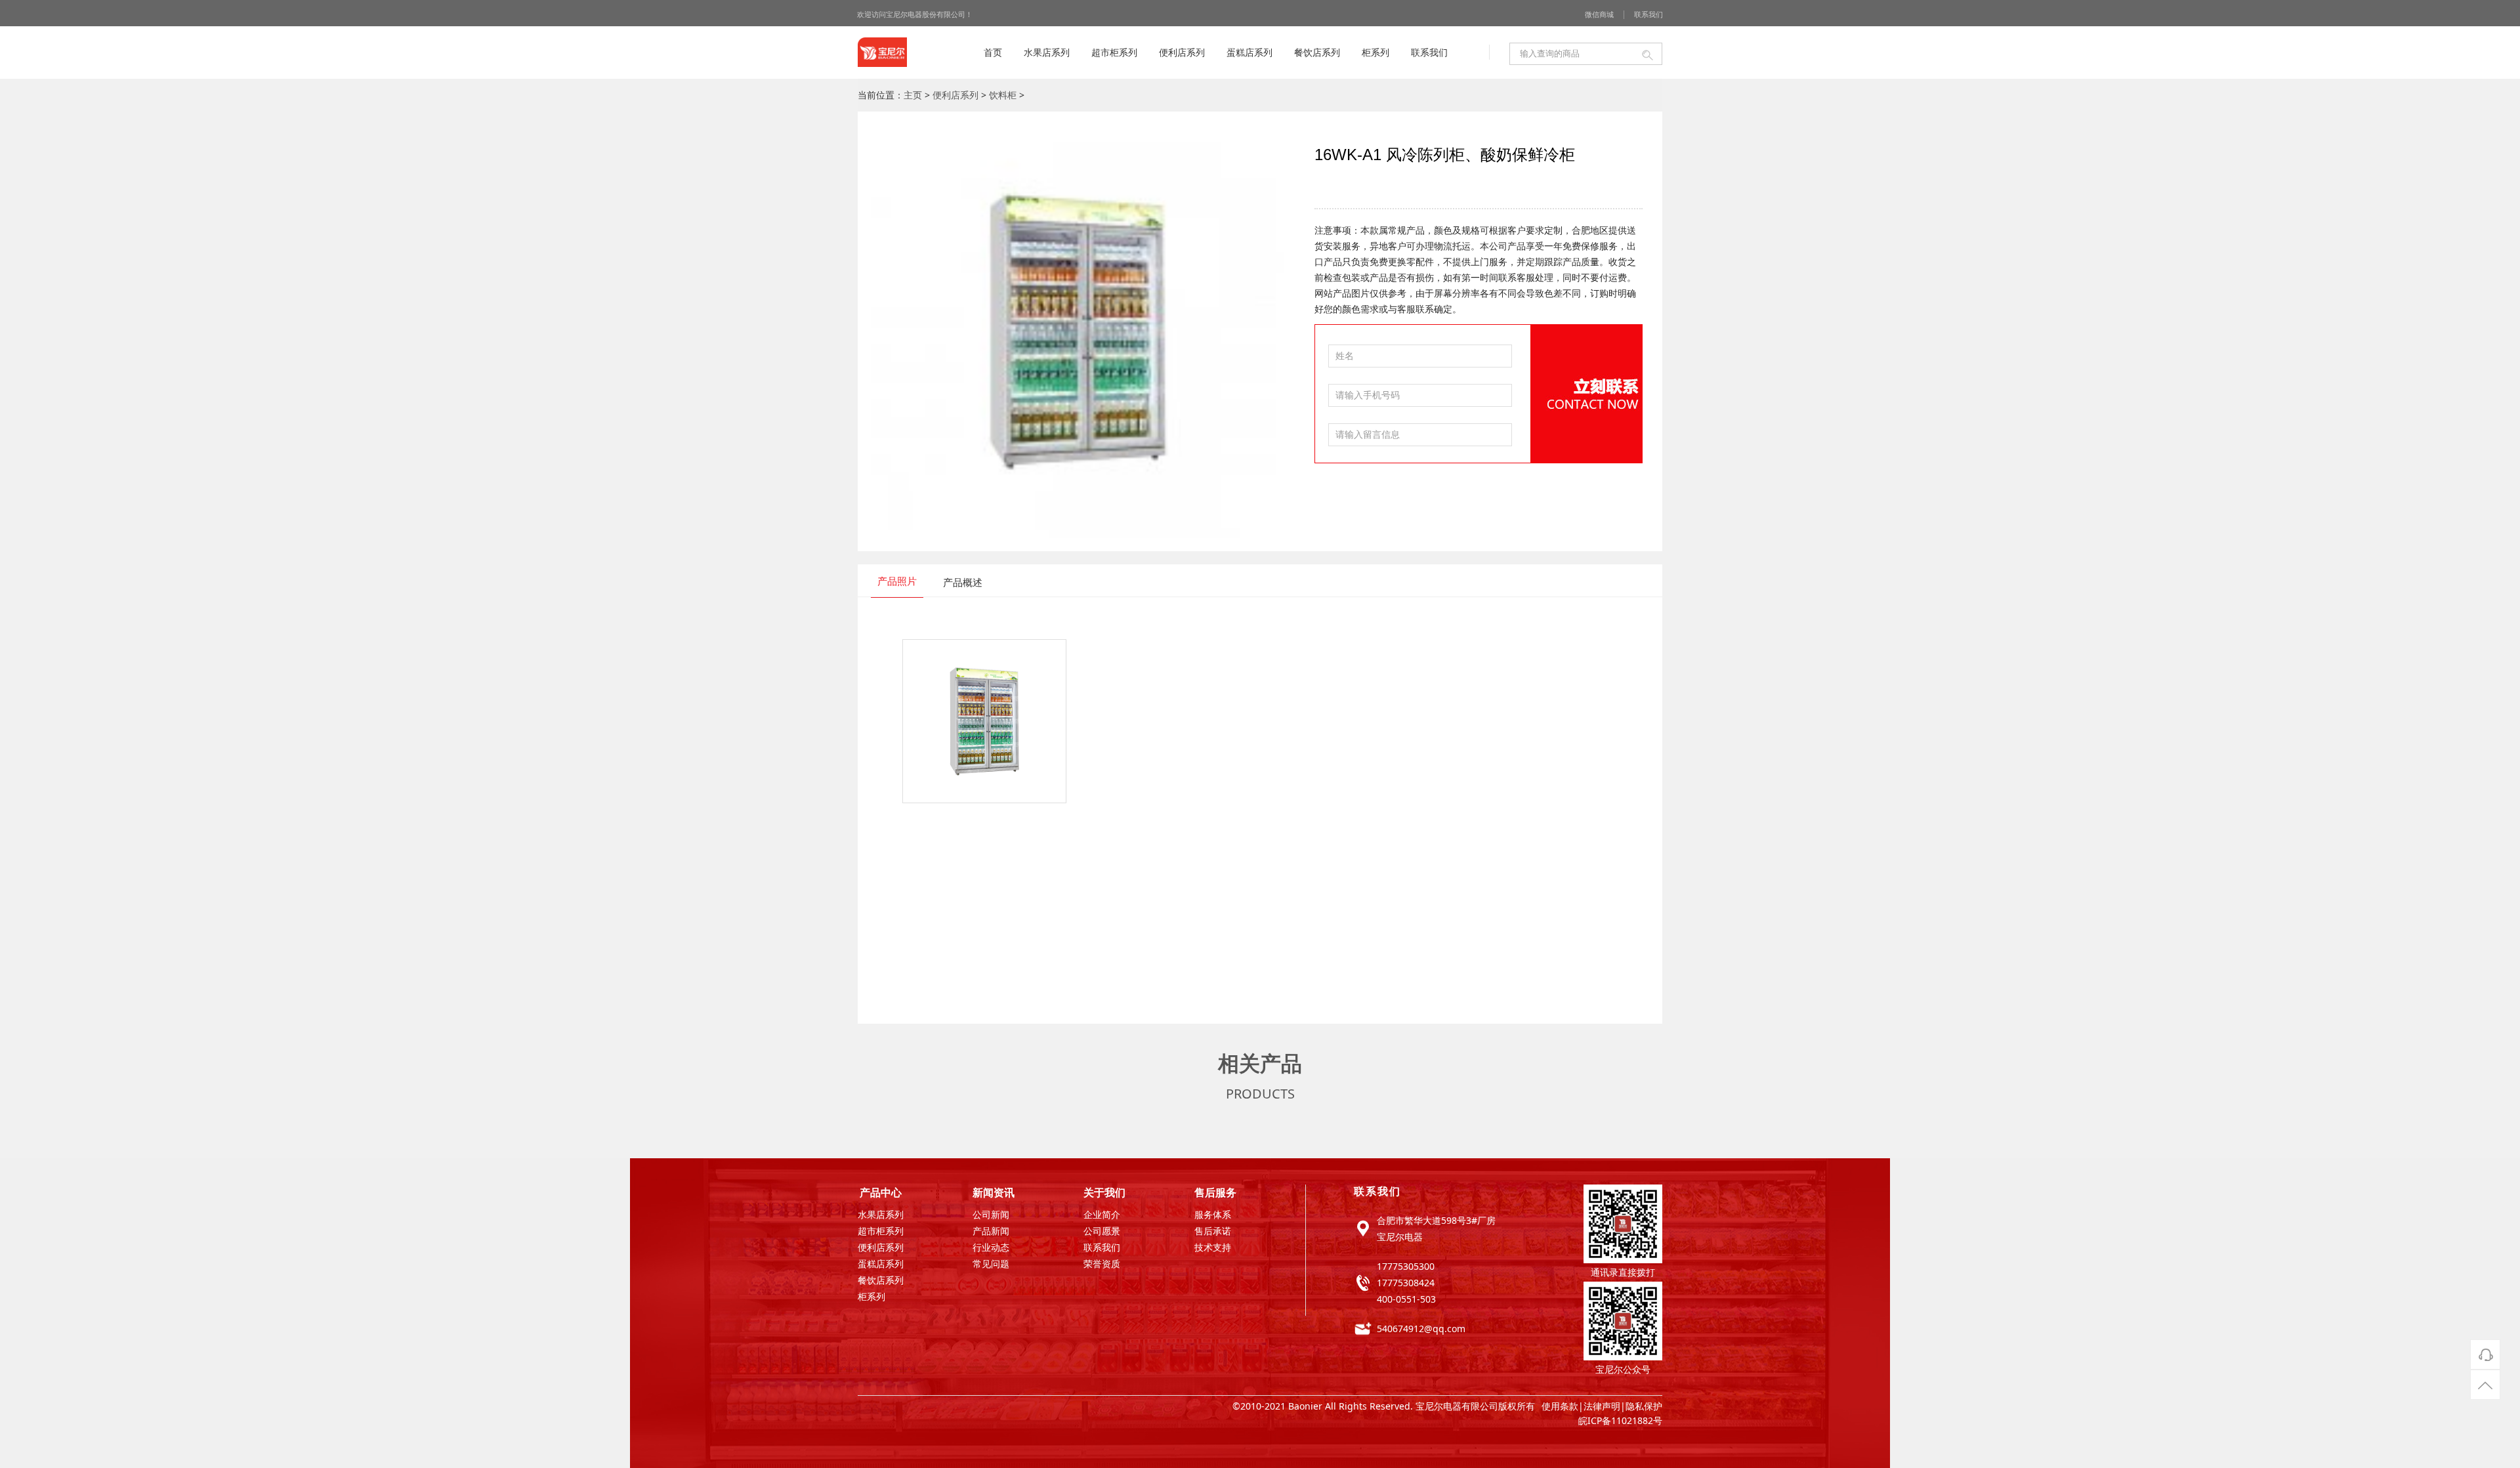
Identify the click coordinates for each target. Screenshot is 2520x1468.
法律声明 (1602, 1406)
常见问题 (991, 1265)
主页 (913, 95)
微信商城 (1599, 14)
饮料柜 (1003, 95)
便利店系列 (1182, 52)
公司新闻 (991, 1216)
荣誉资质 (1102, 1265)
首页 (993, 52)
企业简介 (1102, 1216)
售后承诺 (1213, 1232)
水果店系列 (1047, 52)
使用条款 (1560, 1406)
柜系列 (1375, 52)
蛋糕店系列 (1249, 52)
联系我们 (1648, 14)
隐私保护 (1644, 1406)
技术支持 (1213, 1248)
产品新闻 (991, 1232)
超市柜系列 (1114, 52)
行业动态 (991, 1248)
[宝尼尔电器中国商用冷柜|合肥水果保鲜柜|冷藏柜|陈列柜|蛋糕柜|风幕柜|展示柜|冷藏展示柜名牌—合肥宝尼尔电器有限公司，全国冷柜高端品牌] (882, 54)
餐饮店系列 (1317, 52)
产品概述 (963, 582)
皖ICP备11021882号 (1620, 1420)
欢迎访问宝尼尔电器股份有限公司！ (915, 14)
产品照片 (897, 581)
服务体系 (1213, 1216)
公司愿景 (1102, 1232)
